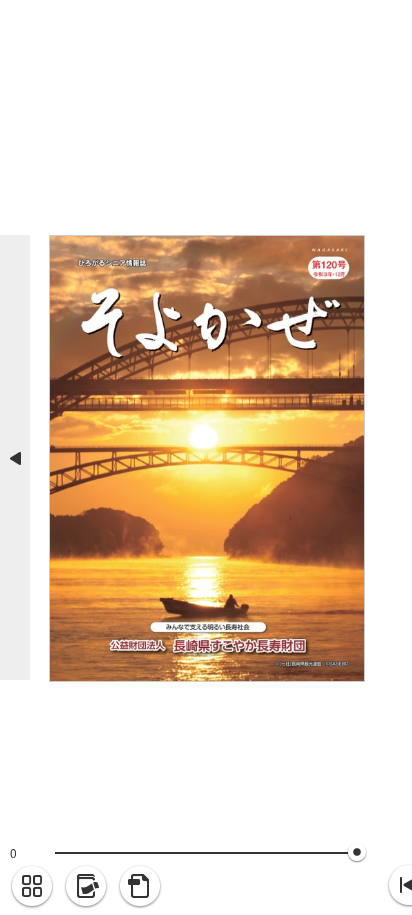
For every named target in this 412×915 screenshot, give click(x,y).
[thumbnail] (32, 887)
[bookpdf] (140, 887)
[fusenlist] (86, 887)
